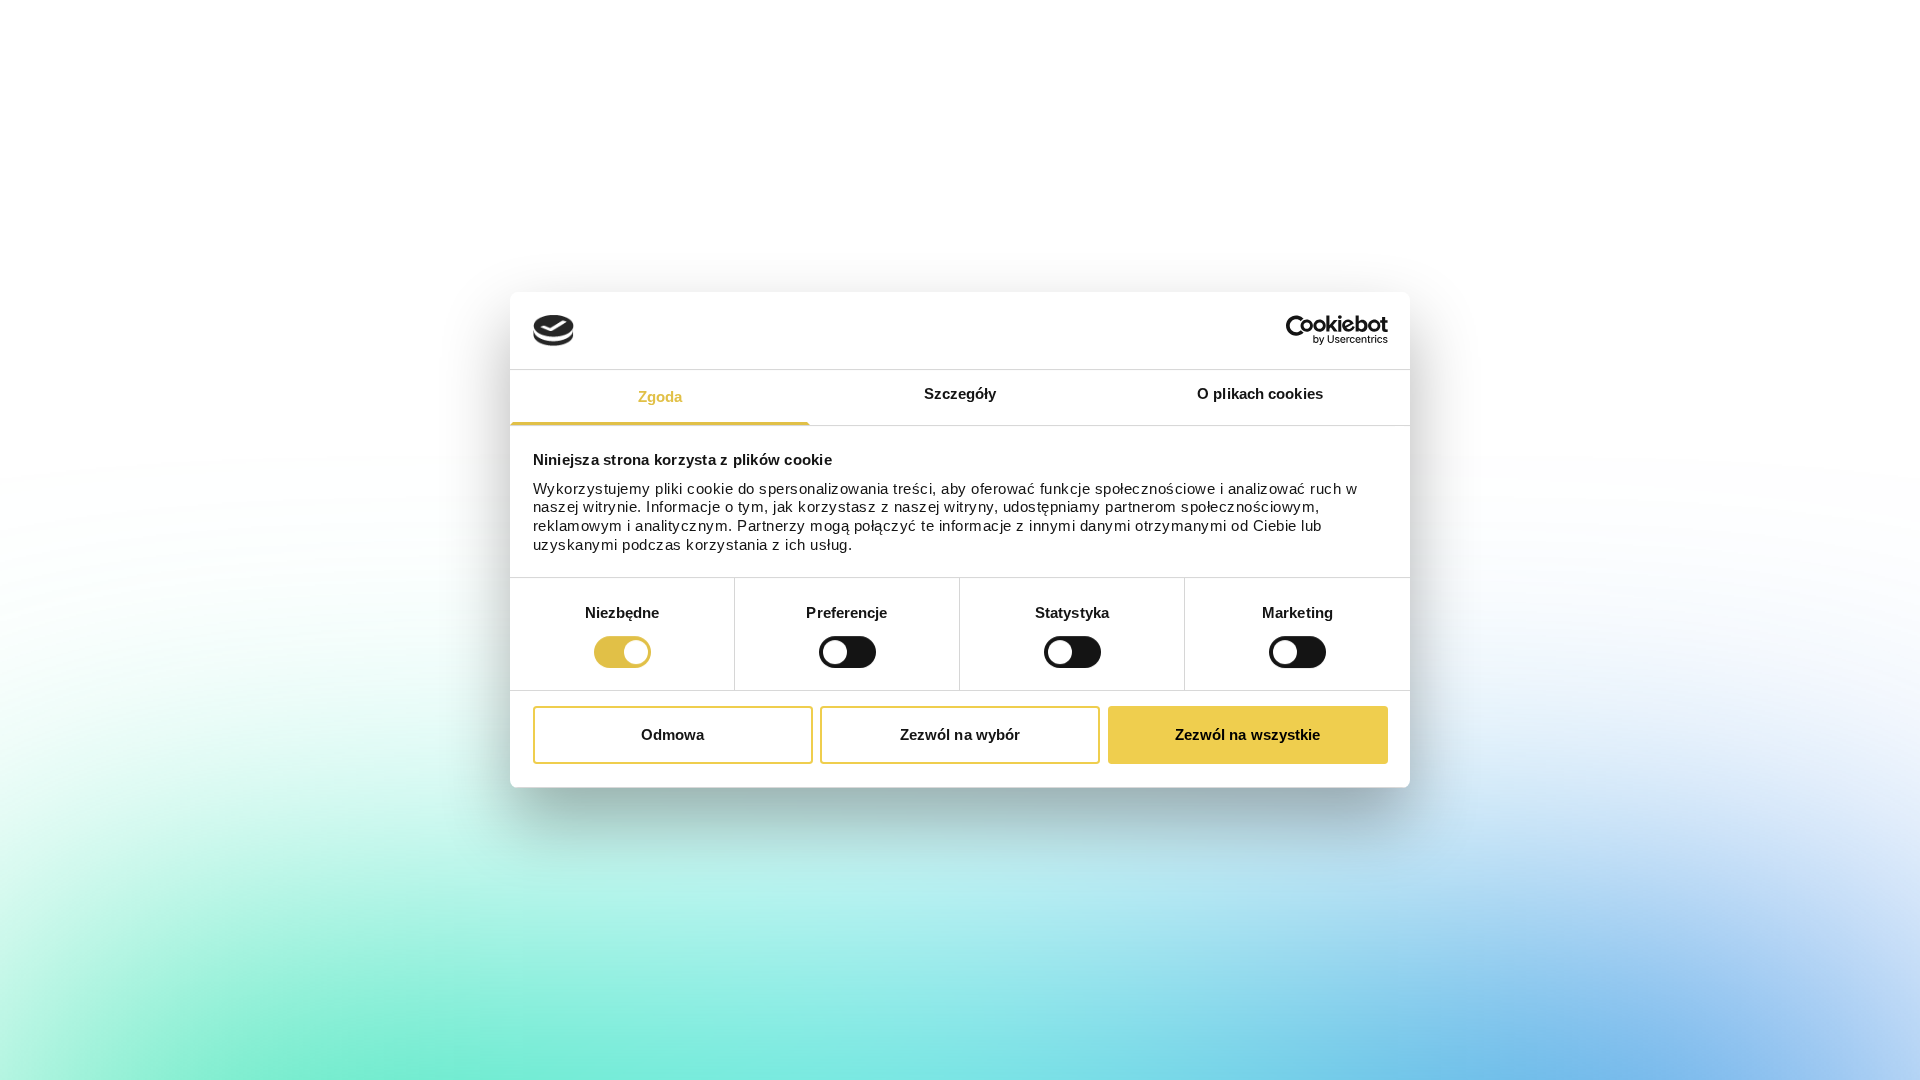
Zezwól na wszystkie (1248, 734)
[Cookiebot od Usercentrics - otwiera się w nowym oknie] (1300, 330)
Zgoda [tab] (660, 396)
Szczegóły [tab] (960, 393)
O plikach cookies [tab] (1260, 393)
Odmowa (673, 734)
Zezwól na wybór (960, 734)
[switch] (847, 652)
